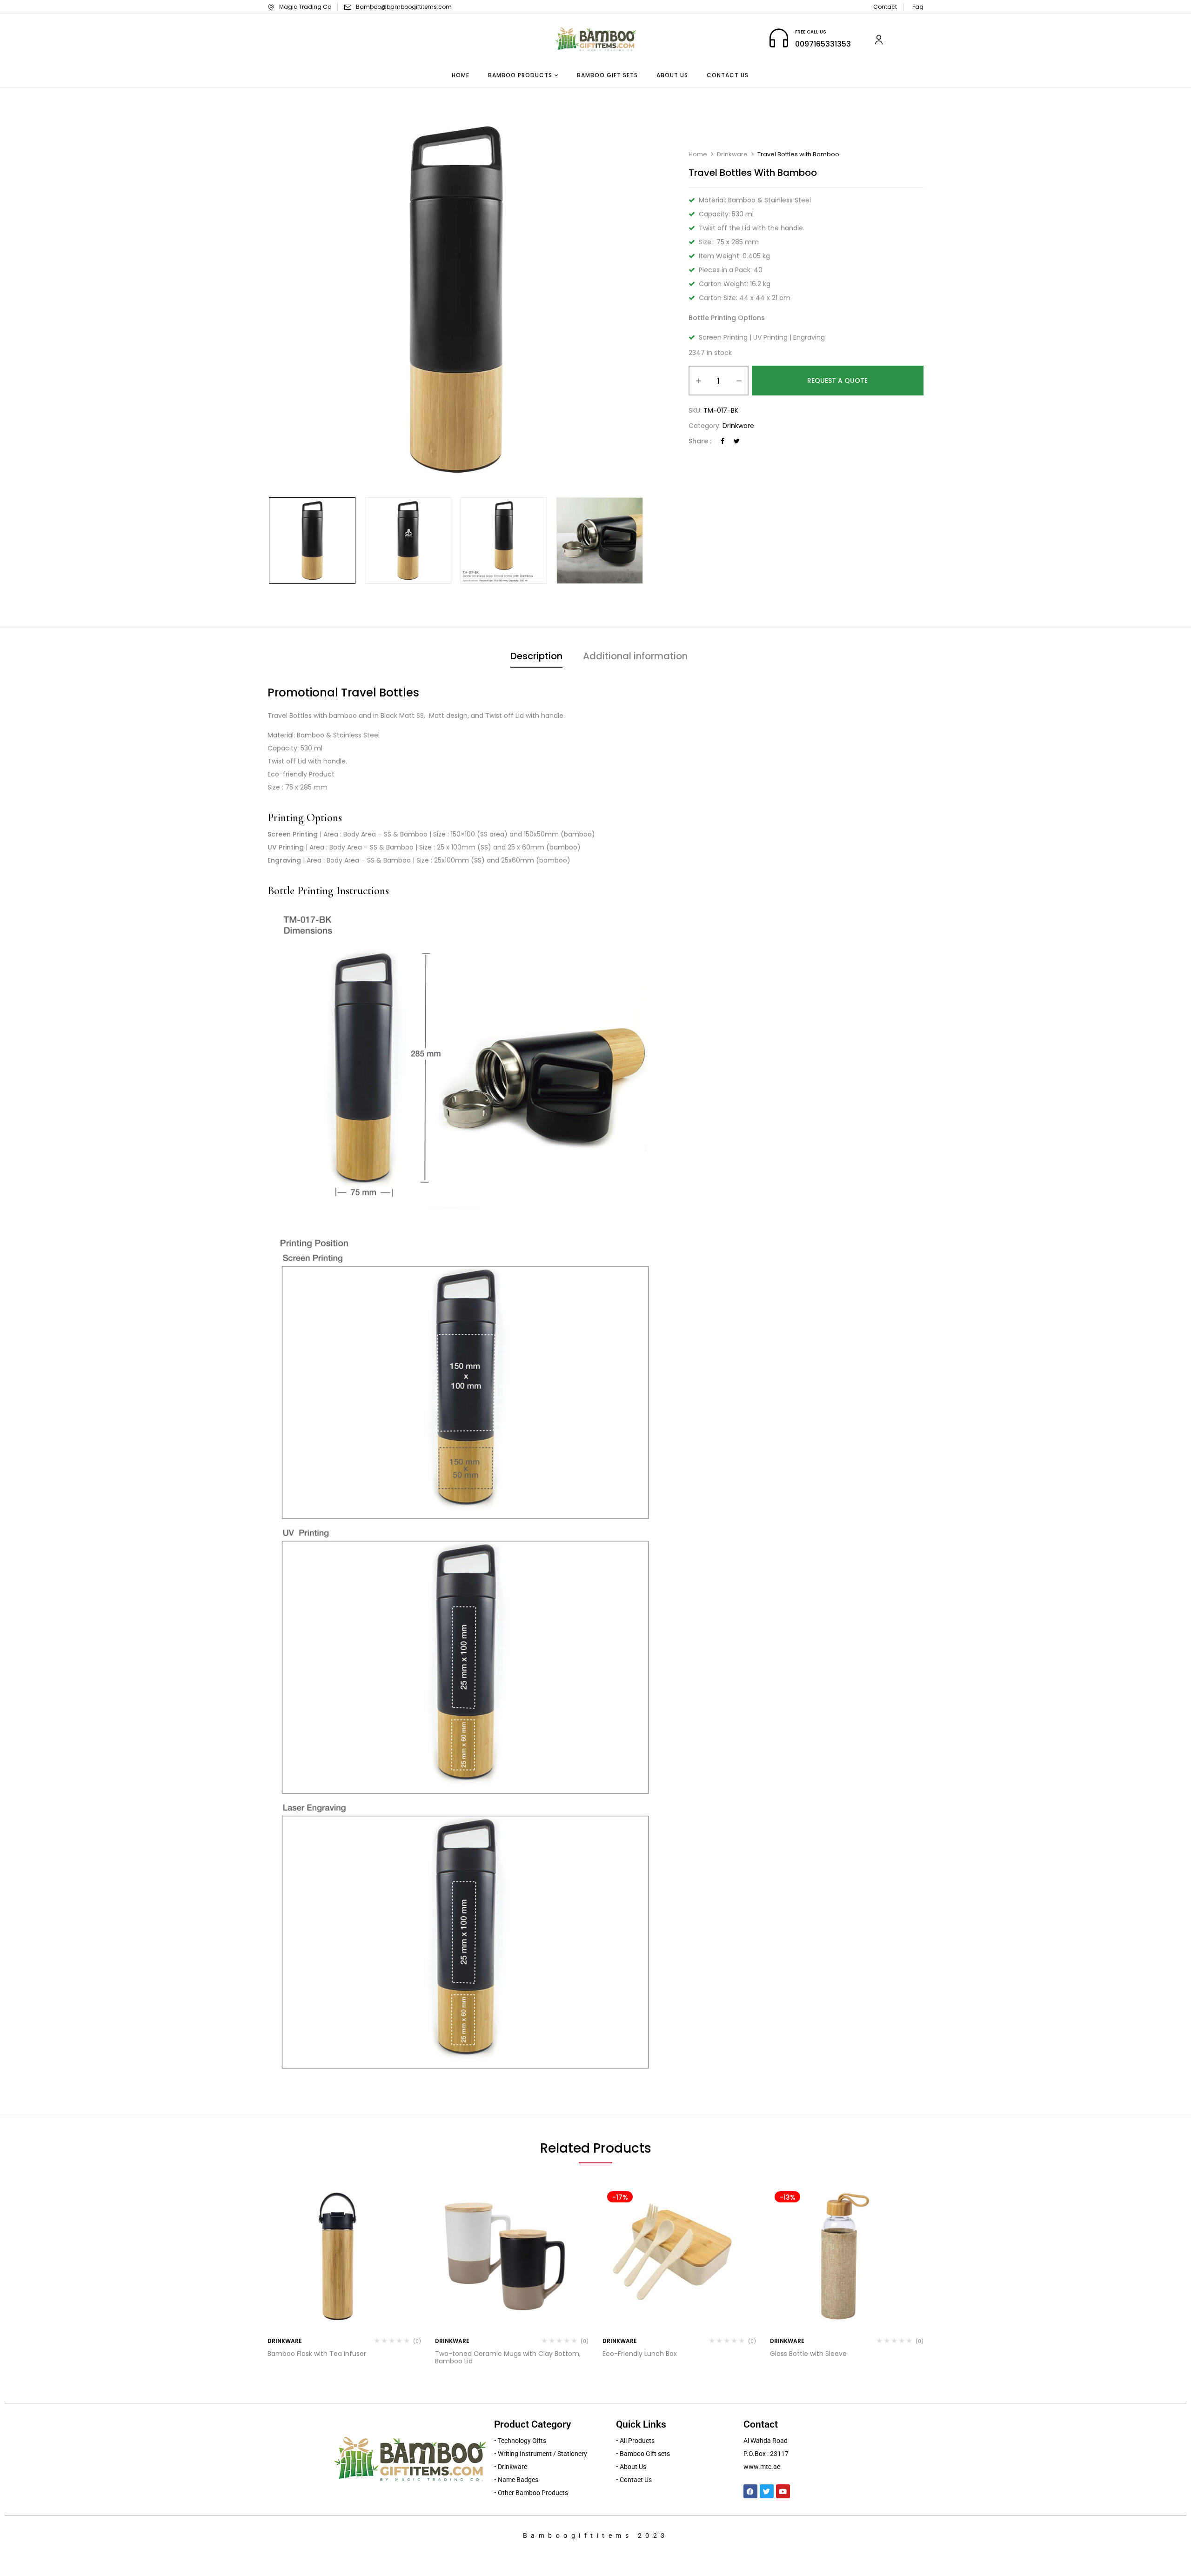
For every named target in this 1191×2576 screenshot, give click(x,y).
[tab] (536, 657)
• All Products (635, 2441)
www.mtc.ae (762, 2467)
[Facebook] (723, 441)
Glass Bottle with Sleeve (808, 2354)
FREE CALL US (811, 32)
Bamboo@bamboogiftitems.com (404, 7)
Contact (885, 7)
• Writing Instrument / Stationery (541, 2454)
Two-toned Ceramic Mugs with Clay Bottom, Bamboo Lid (508, 2358)
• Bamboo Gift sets (643, 2454)
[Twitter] (737, 441)
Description (536, 656)
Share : (700, 441)
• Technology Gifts (520, 2441)
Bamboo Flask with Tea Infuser (317, 2354)
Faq (918, 7)
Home (698, 154)
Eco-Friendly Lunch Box (640, 2354)
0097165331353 (823, 44)
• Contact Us (634, 2480)
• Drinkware (511, 2467)
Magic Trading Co (305, 7)
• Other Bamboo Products (531, 2493)
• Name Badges (516, 2480)
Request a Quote (837, 381)
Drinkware (732, 154)
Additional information (635, 656)
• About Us (631, 2467)
